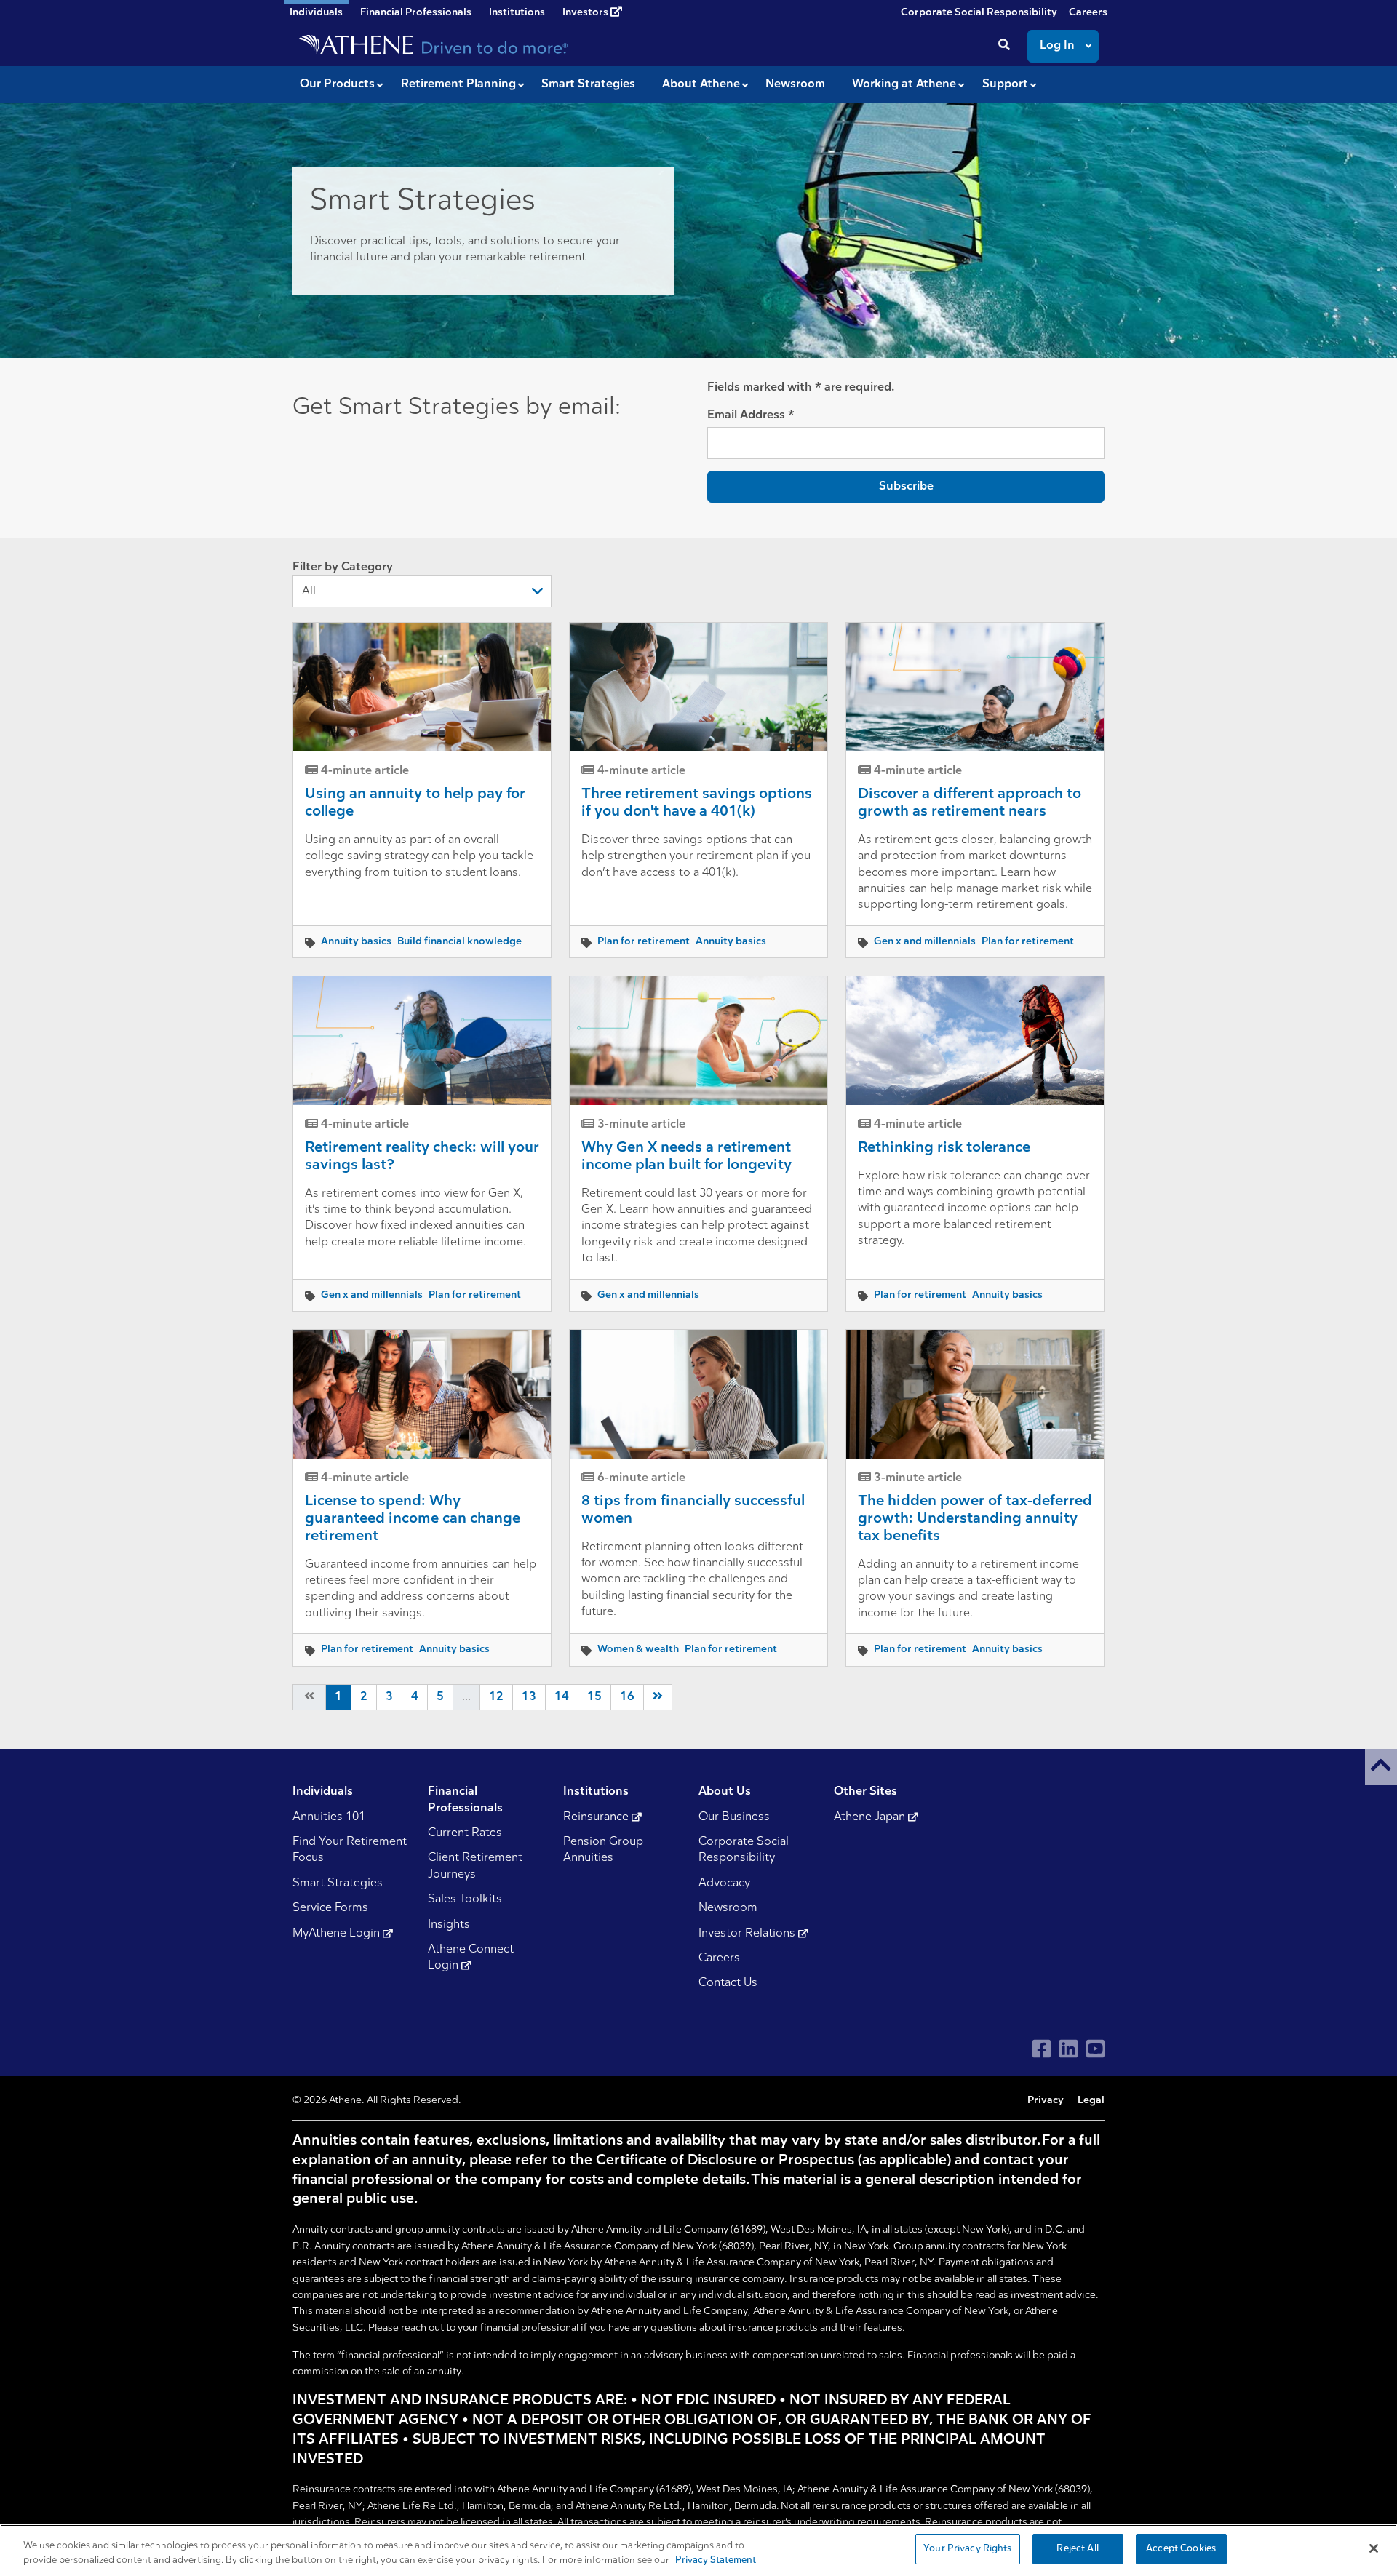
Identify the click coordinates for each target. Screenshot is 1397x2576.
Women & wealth (638, 1650)
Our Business (734, 1817)
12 (496, 1697)
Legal (1091, 2101)
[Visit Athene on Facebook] (1042, 2049)
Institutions (517, 13)
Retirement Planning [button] (458, 84)
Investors (586, 13)
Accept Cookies (1181, 2549)
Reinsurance (597, 1817)
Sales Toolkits (465, 1899)
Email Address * (751, 415)
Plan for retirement (644, 942)
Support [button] (1005, 84)
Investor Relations (748, 1934)
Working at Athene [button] (904, 84)
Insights (449, 1925)
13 (529, 1697)
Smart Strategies (338, 1883)
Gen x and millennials (925, 942)
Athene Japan (871, 1817)
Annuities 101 (329, 1817)
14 (562, 1697)
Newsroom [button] (795, 84)
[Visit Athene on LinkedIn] (1068, 2049)
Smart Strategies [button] (588, 84)
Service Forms (330, 1908)
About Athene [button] (701, 84)
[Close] (1374, 2548)
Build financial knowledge (459, 942)
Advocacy (724, 1883)
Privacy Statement (716, 2560)
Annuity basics (356, 942)
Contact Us (728, 1983)
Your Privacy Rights (967, 2549)
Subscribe (906, 487)
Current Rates (465, 1833)
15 (594, 1697)
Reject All (1077, 2549)
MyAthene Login (338, 1934)
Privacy (1046, 2101)
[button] (1381, 1767)
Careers (1088, 13)
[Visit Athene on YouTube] (1095, 2049)
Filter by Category (343, 567)
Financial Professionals (416, 13)
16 (627, 1697)
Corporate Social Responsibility (979, 13)
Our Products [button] (337, 84)
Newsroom (728, 1908)
